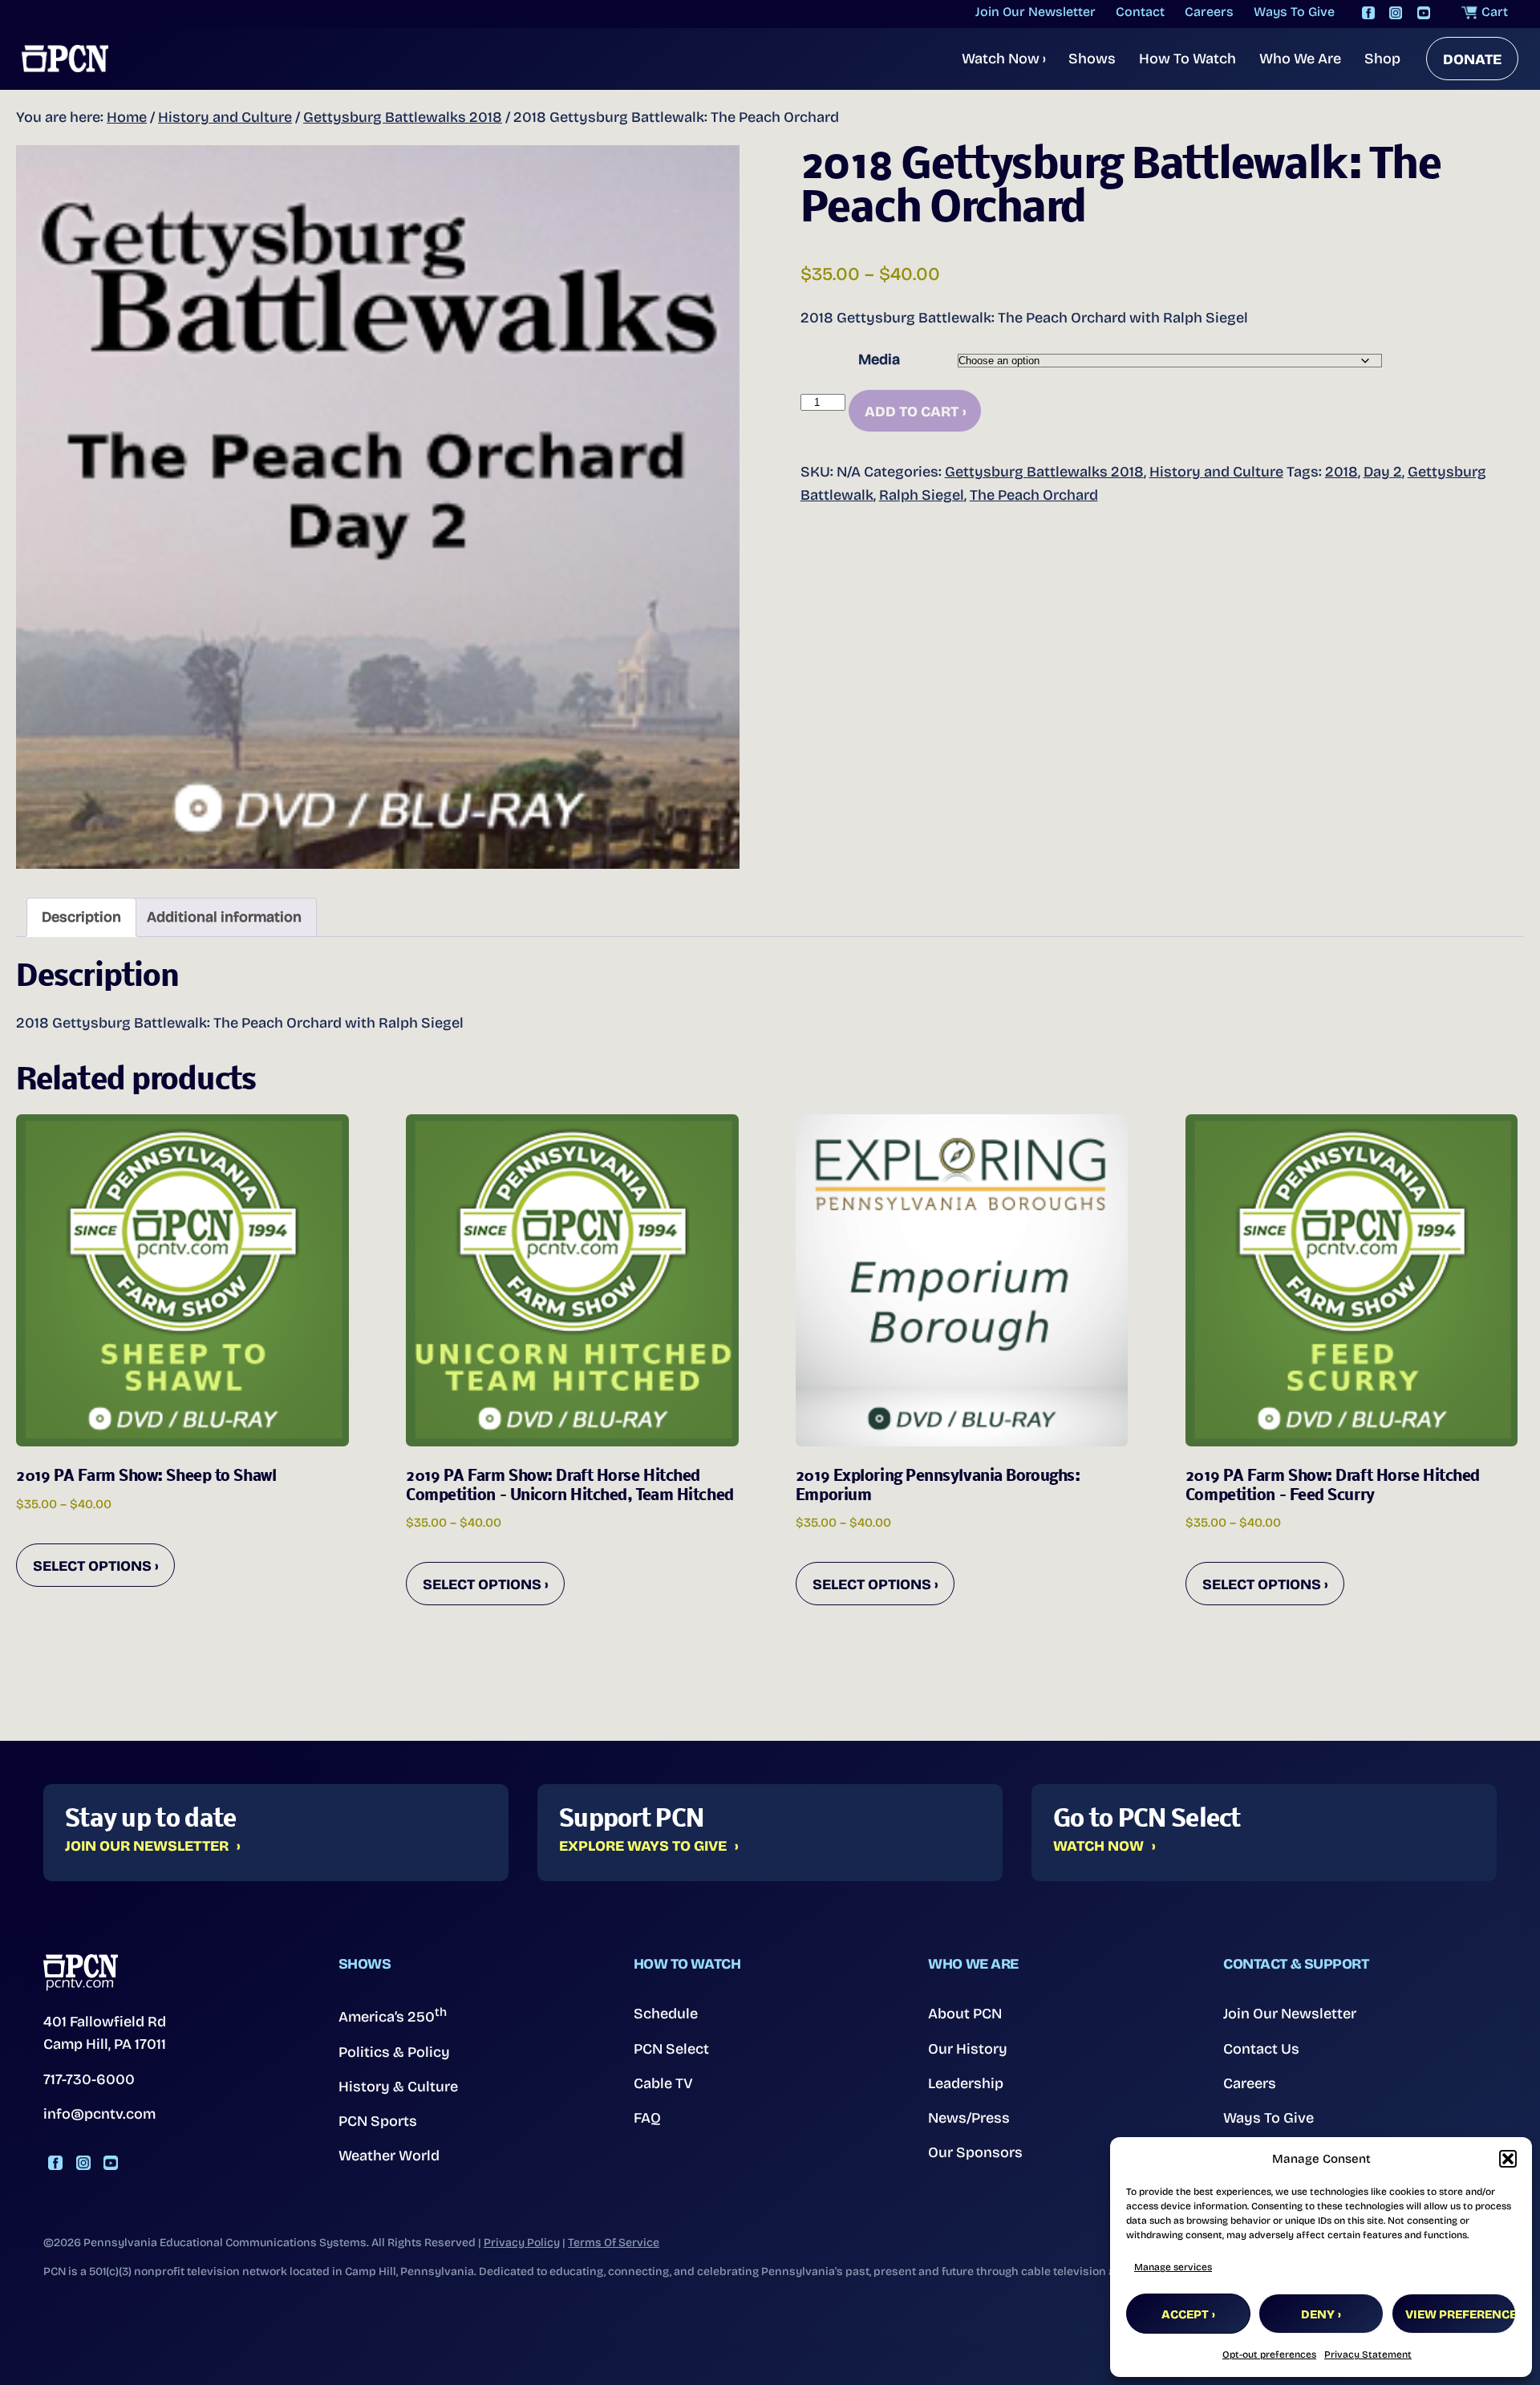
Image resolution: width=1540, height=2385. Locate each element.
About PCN (965, 2014)
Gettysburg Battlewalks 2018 (403, 117)
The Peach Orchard (1034, 495)
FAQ (647, 2118)
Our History (968, 2049)
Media (879, 359)
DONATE (1472, 59)
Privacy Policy (522, 2243)
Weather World (389, 2156)
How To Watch (1187, 59)
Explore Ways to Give (643, 1847)
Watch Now (1004, 59)
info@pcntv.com (99, 2114)
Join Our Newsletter (147, 1847)
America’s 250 (393, 2015)
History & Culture (398, 2087)
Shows (1092, 59)
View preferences (1461, 2314)
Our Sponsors (975, 2152)
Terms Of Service (614, 2243)
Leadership (966, 2083)
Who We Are (1300, 59)
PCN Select (671, 2049)
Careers (1250, 2083)
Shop (1382, 59)
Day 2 (1383, 472)
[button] (1508, 2159)
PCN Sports (378, 2121)
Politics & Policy (394, 2052)
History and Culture (225, 117)
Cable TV (663, 2083)
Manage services (1173, 2267)
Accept (1185, 2314)
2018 (1341, 472)
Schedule (666, 2014)
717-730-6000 (89, 2079)
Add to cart (912, 412)
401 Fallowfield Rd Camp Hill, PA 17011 (105, 2033)
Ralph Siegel (922, 495)
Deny (1318, 2314)
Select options (92, 1566)
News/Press (969, 2118)
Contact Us (1261, 2049)
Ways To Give (1268, 2118)
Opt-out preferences (1269, 2355)
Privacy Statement (1368, 2355)
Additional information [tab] (224, 917)
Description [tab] (81, 917)
